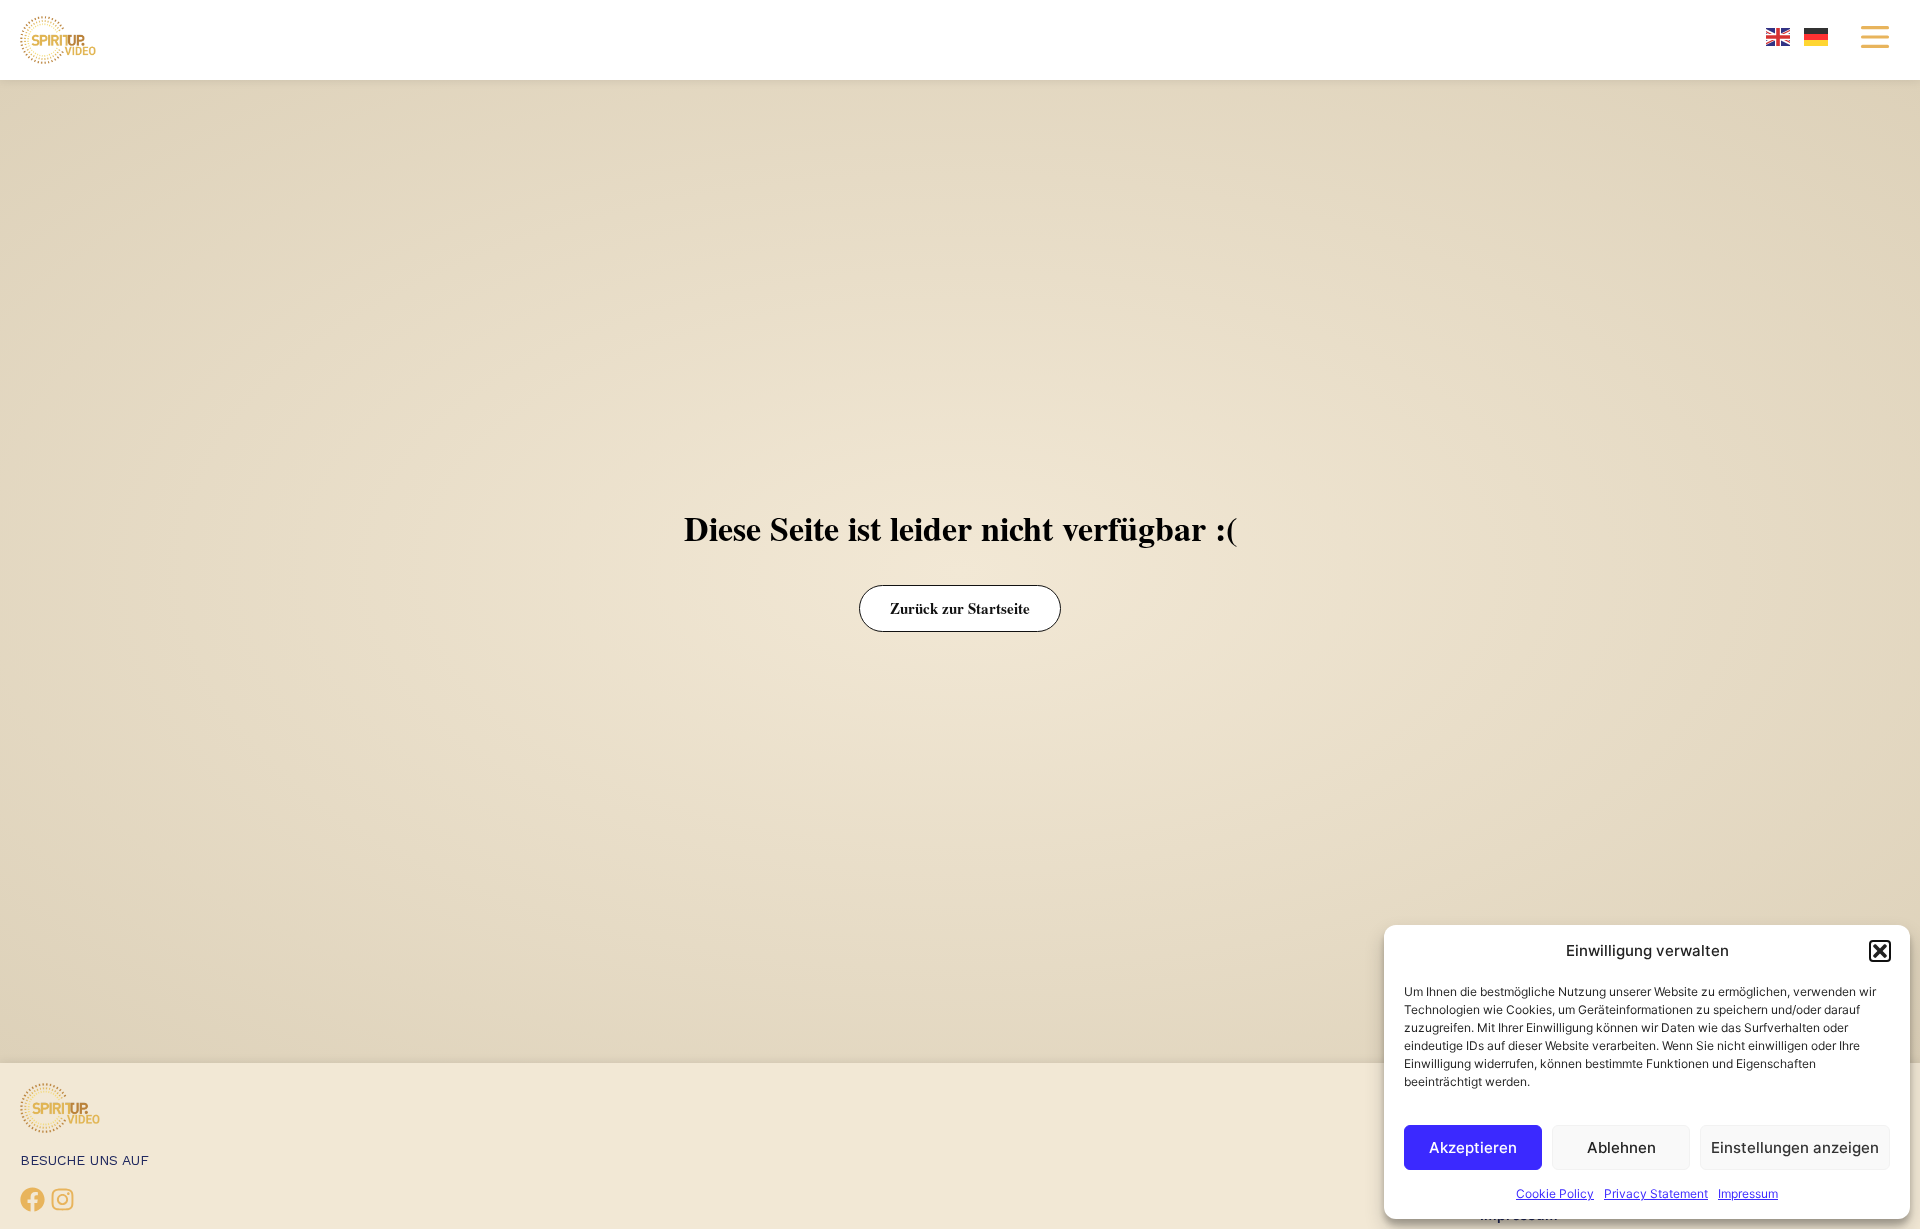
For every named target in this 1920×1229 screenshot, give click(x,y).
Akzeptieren (1473, 1147)
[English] (1779, 35)
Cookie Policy (1555, 1193)
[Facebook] (32, 1199)
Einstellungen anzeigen (1795, 1147)
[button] (1880, 951)
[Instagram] (62, 1199)
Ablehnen (1621, 1147)
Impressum (1748, 1193)
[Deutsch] (1817, 35)
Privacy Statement (1656, 1193)
